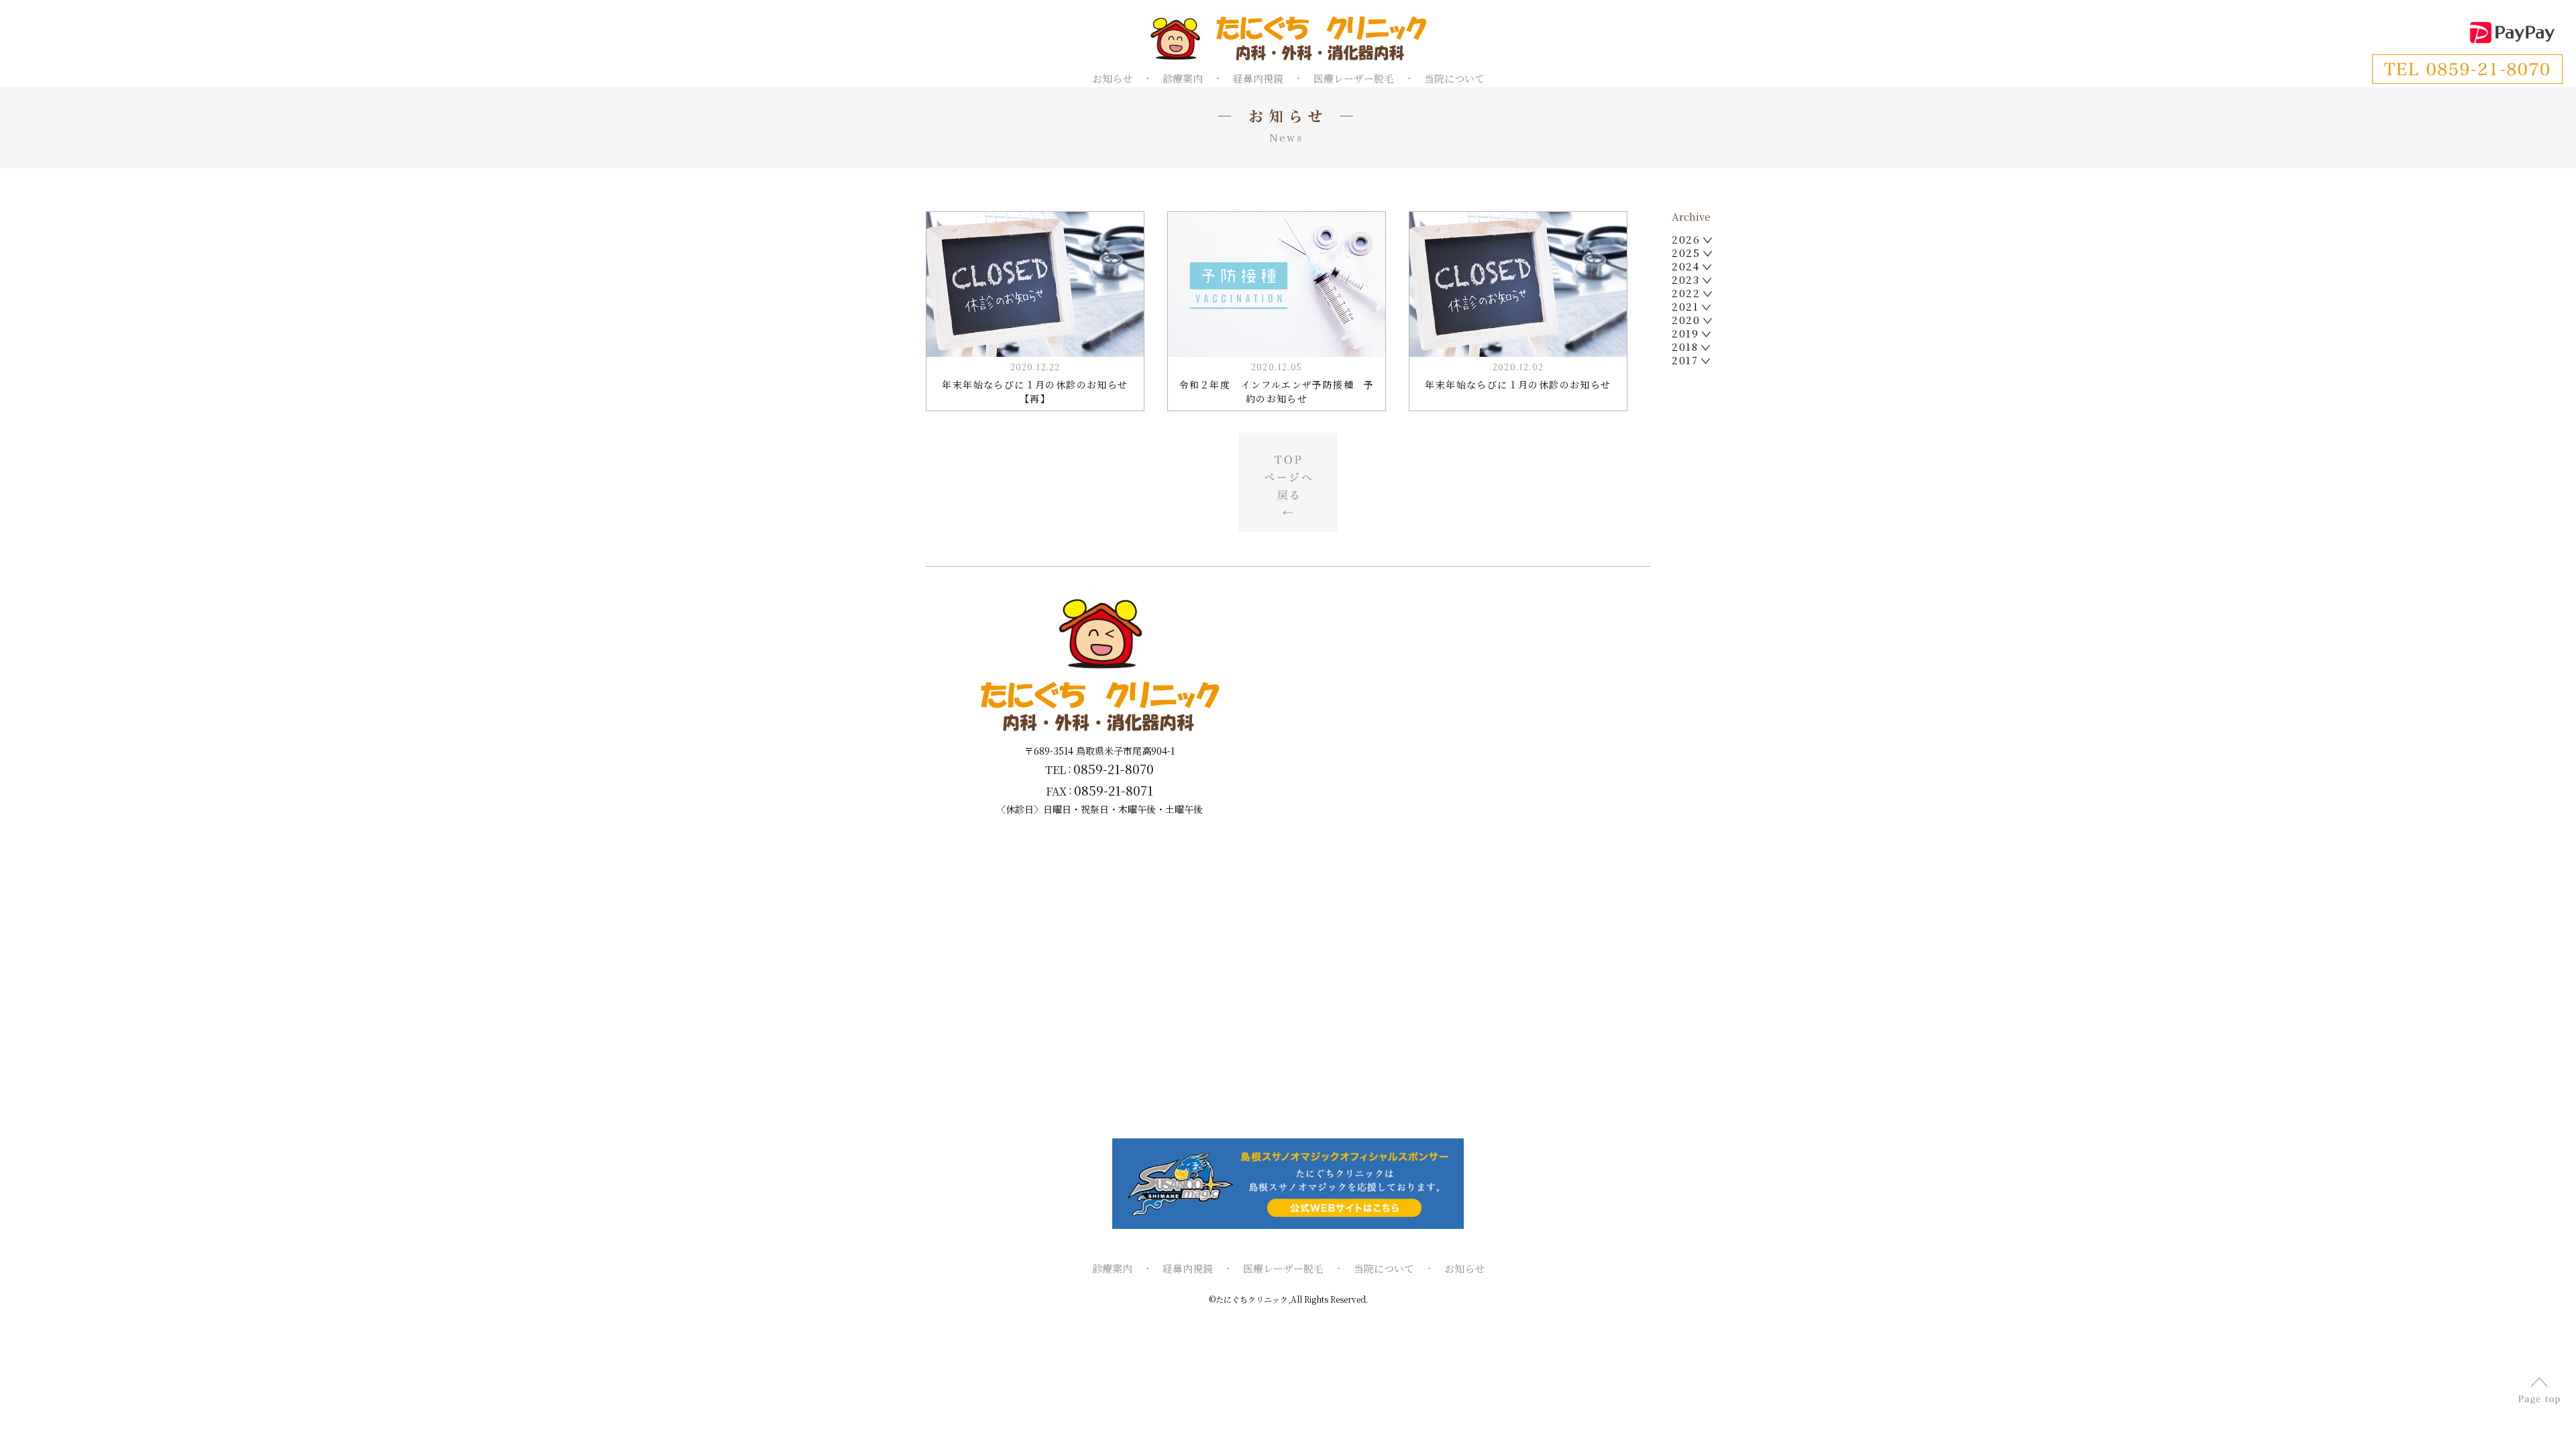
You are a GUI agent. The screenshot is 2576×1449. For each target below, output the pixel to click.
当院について (1454, 78)
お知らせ (1112, 78)
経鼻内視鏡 (1258, 78)
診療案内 (1183, 78)
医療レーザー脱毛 (1354, 78)
